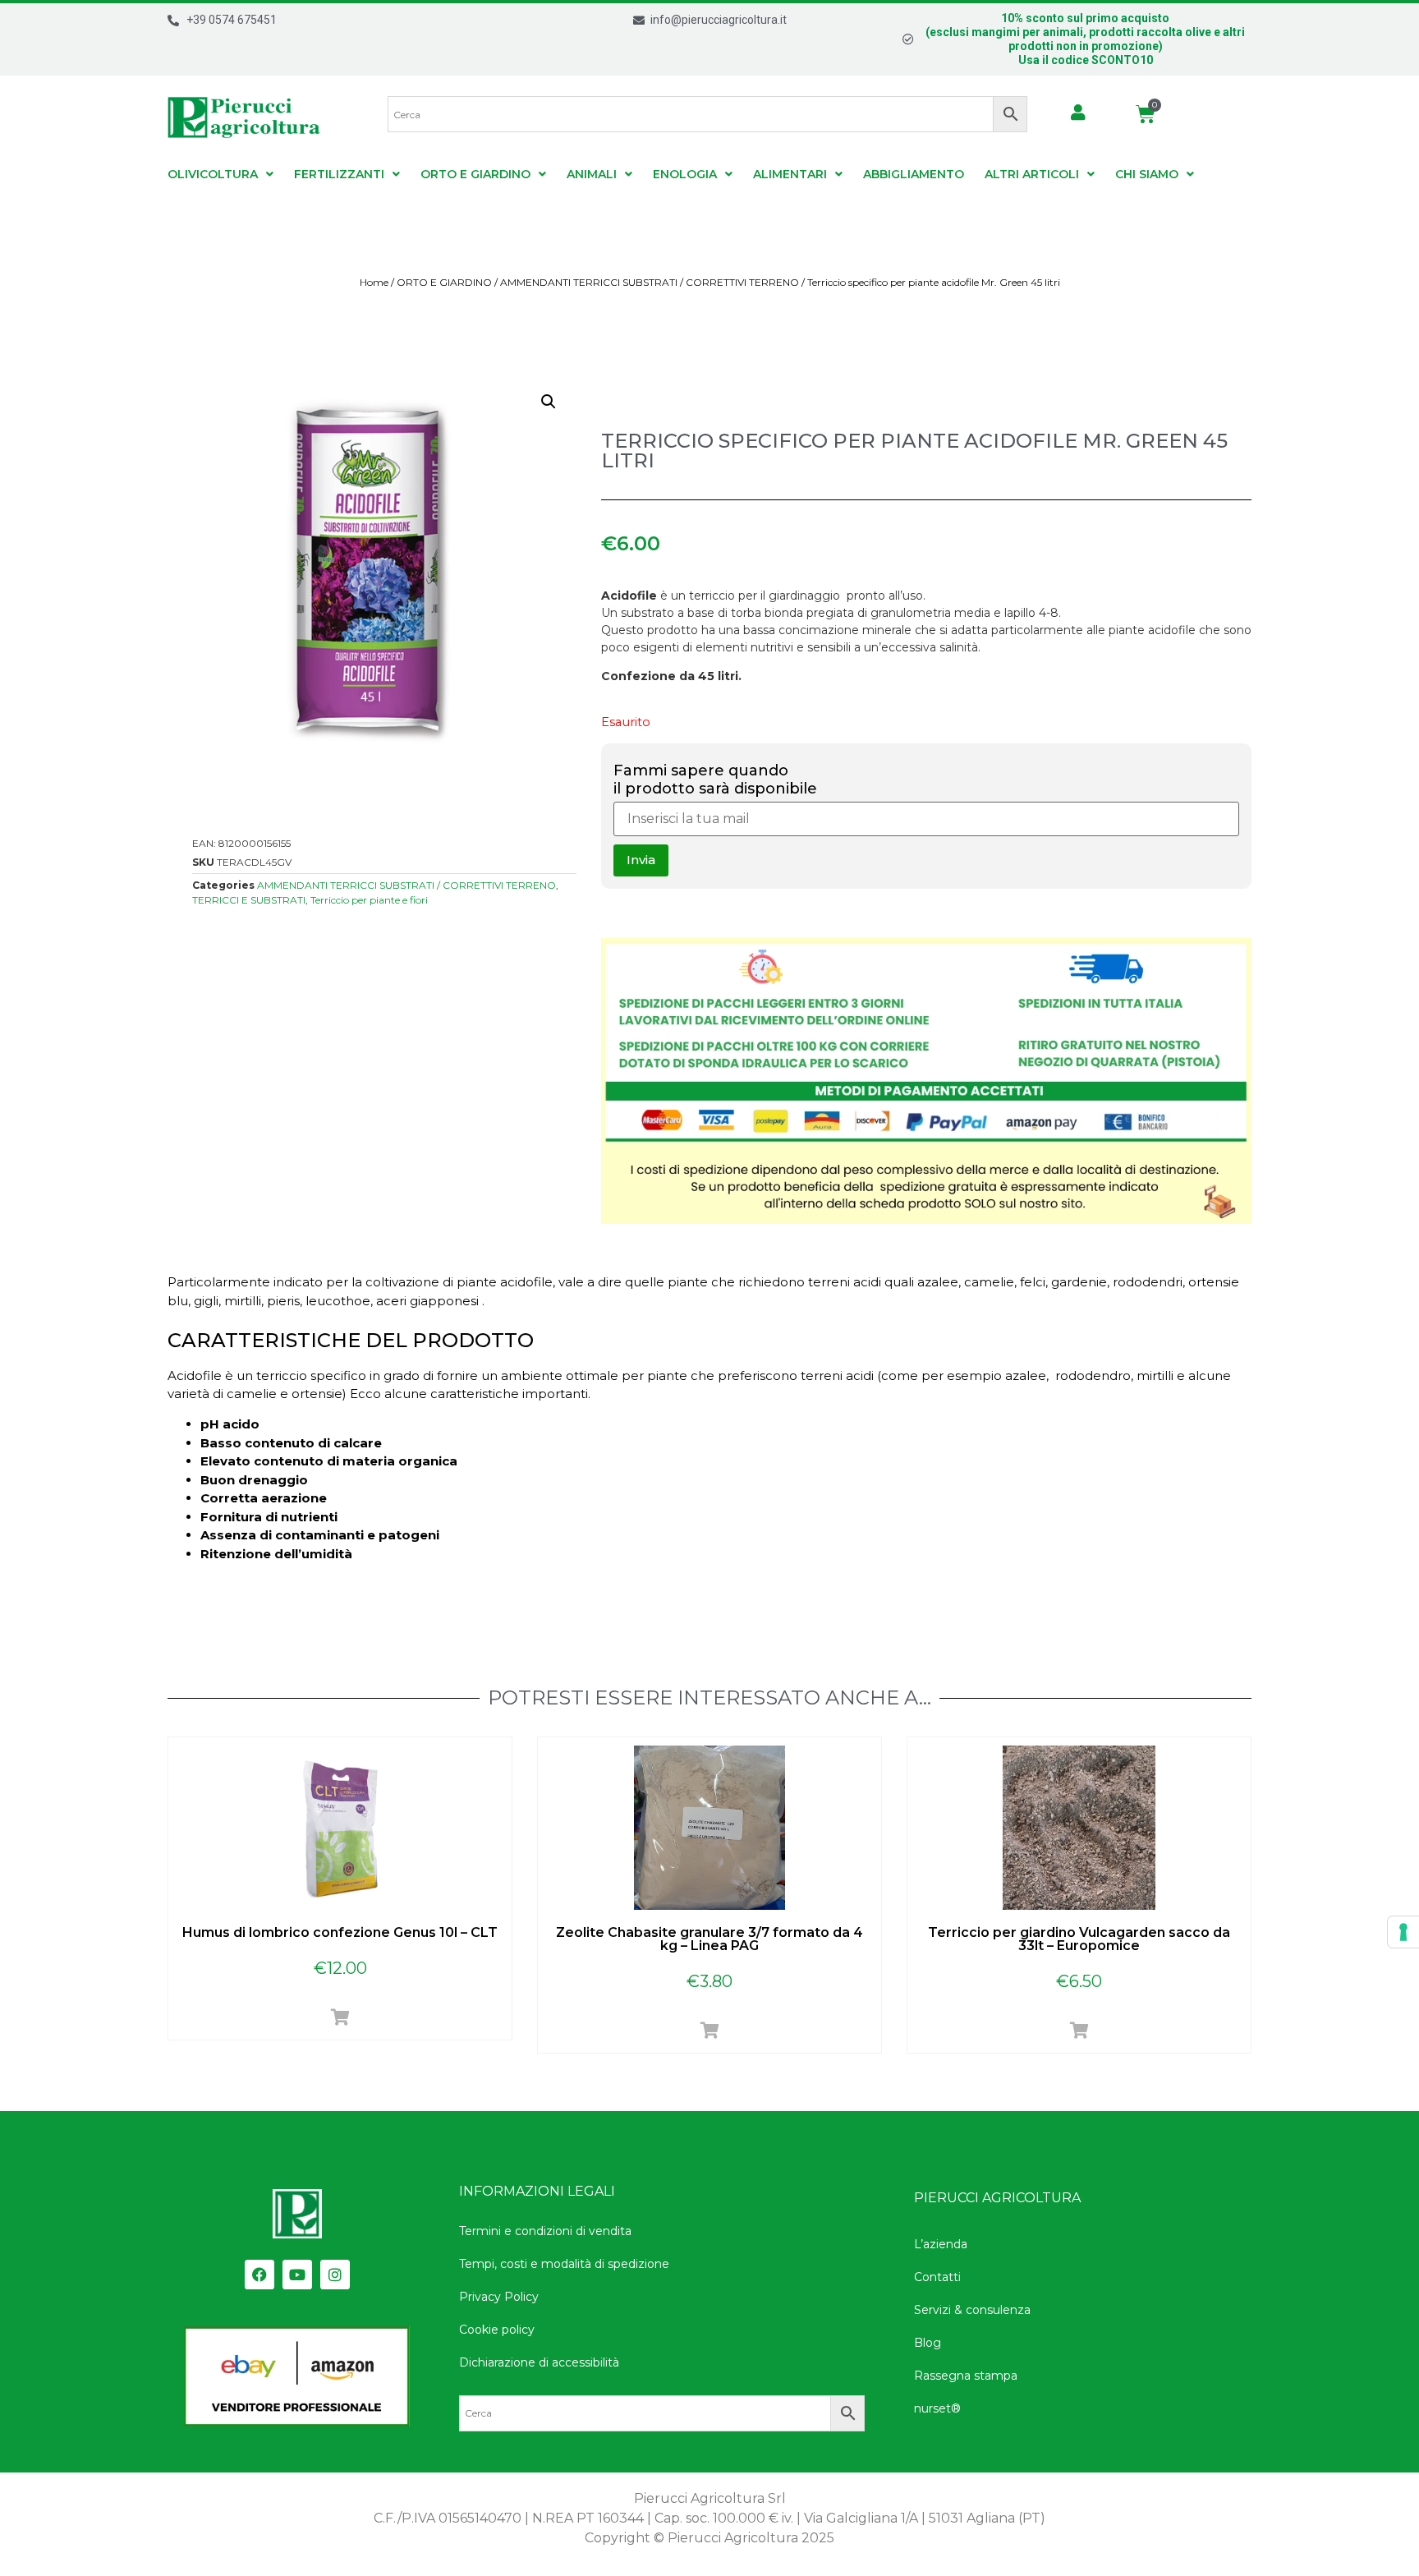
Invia (641, 860)
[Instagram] (335, 2275)
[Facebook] (259, 2275)
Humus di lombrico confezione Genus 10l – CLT (340, 1932)
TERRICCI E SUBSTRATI (249, 900)
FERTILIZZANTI (339, 174)
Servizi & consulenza (972, 2310)
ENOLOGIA (685, 174)
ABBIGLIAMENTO (914, 174)
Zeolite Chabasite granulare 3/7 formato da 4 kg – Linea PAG (709, 1939)
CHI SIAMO (1147, 174)
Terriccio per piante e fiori (369, 900)
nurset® (937, 2408)
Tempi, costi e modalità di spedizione (564, 2264)
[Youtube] (297, 2275)
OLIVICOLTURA (213, 174)
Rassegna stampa (966, 2376)
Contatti (937, 2277)
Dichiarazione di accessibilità (539, 2362)
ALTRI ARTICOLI (1032, 174)
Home (374, 282)
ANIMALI (592, 174)
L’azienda (941, 2244)
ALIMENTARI (790, 174)
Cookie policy (497, 2330)
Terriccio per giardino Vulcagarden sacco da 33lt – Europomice (1079, 1939)
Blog (928, 2343)
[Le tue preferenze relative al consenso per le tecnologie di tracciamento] (1403, 1932)
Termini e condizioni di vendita (545, 2231)
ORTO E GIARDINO (475, 174)
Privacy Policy (499, 2297)
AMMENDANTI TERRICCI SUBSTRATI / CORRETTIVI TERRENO (650, 282)
